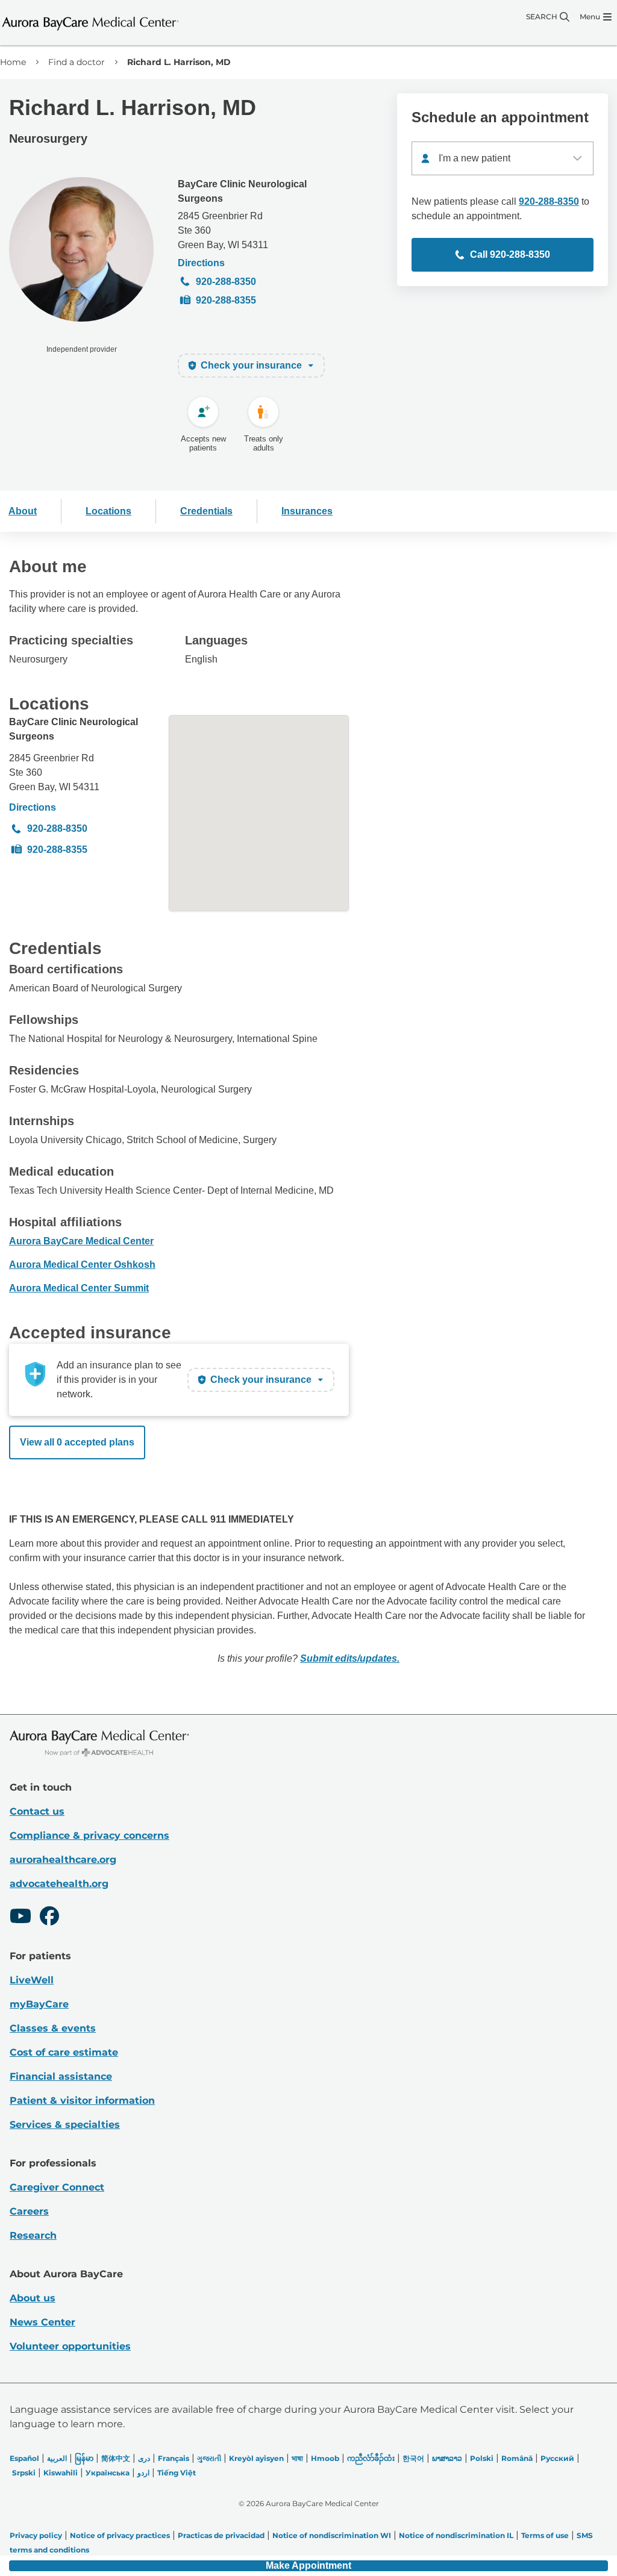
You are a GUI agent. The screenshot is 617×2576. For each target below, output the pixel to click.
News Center (42, 2322)
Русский (557, 2458)
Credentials (206, 511)
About (23, 511)
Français (174, 2458)
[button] (308, 2566)
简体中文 (116, 2458)
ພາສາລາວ (447, 2458)
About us (33, 2298)
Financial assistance (61, 2076)
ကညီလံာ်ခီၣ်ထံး (371, 2458)
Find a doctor (77, 62)
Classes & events (53, 2028)
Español (24, 2458)
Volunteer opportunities (70, 2346)
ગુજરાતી (209, 2458)
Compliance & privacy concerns (89, 1835)
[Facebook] (49, 1918)
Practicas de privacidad (221, 2535)
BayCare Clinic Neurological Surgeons (242, 191)
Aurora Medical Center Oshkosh (82, 1265)
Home (13, 62)
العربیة (57, 2458)
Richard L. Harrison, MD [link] (179, 62)
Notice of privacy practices (120, 2535)
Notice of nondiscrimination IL (456, 2535)
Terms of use (545, 2535)
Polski (482, 2458)
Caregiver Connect (57, 2187)
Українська (108, 2473)
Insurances (307, 511)
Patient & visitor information (82, 2100)
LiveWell (32, 1980)
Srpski (24, 2473)
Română (517, 2458)
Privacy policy (36, 2535)
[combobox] (503, 158)
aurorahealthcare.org (63, 1860)
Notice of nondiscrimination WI (332, 2535)
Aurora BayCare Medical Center (81, 1241)
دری (144, 2458)
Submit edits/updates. (350, 1658)
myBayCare (39, 2004)
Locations (108, 511)
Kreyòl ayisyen (256, 2458)
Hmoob (325, 2458)
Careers (29, 2211)
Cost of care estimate (64, 2052)
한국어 (413, 2458)
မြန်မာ (84, 2458)
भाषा (297, 2458)
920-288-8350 (226, 282)
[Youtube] (20, 1918)
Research (33, 2235)
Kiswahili (61, 2473)
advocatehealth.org (59, 1884)
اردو (143, 2473)
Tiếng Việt (177, 2473)
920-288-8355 (226, 300)
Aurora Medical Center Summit (79, 1288)
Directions (201, 263)
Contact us (37, 1811)
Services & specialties (65, 2125)
